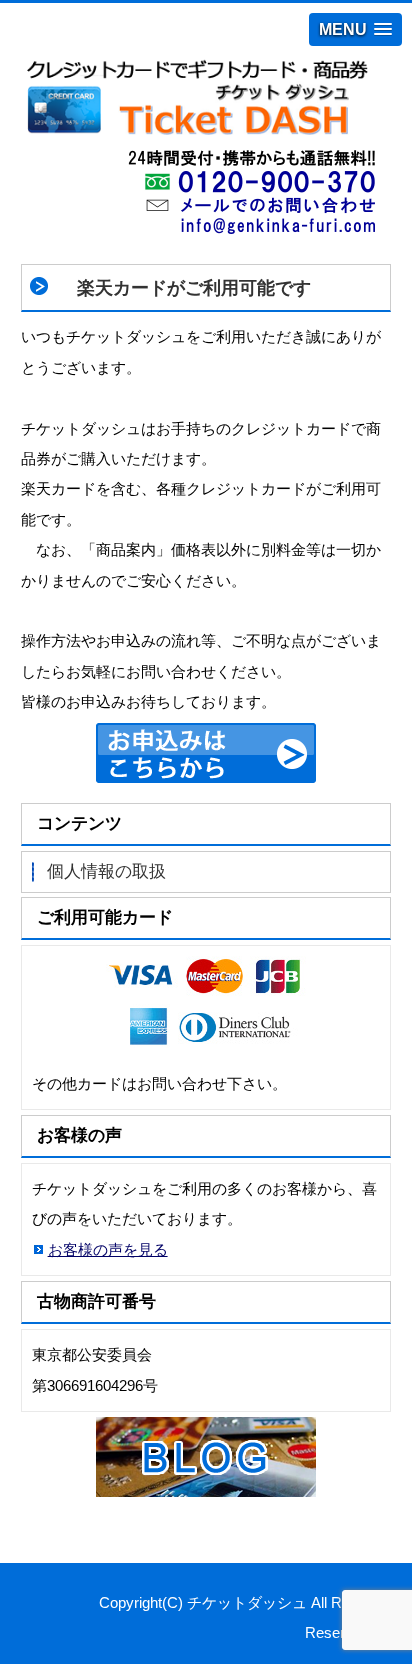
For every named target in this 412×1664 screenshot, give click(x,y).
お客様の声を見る (108, 1249)
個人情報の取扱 (106, 871)
